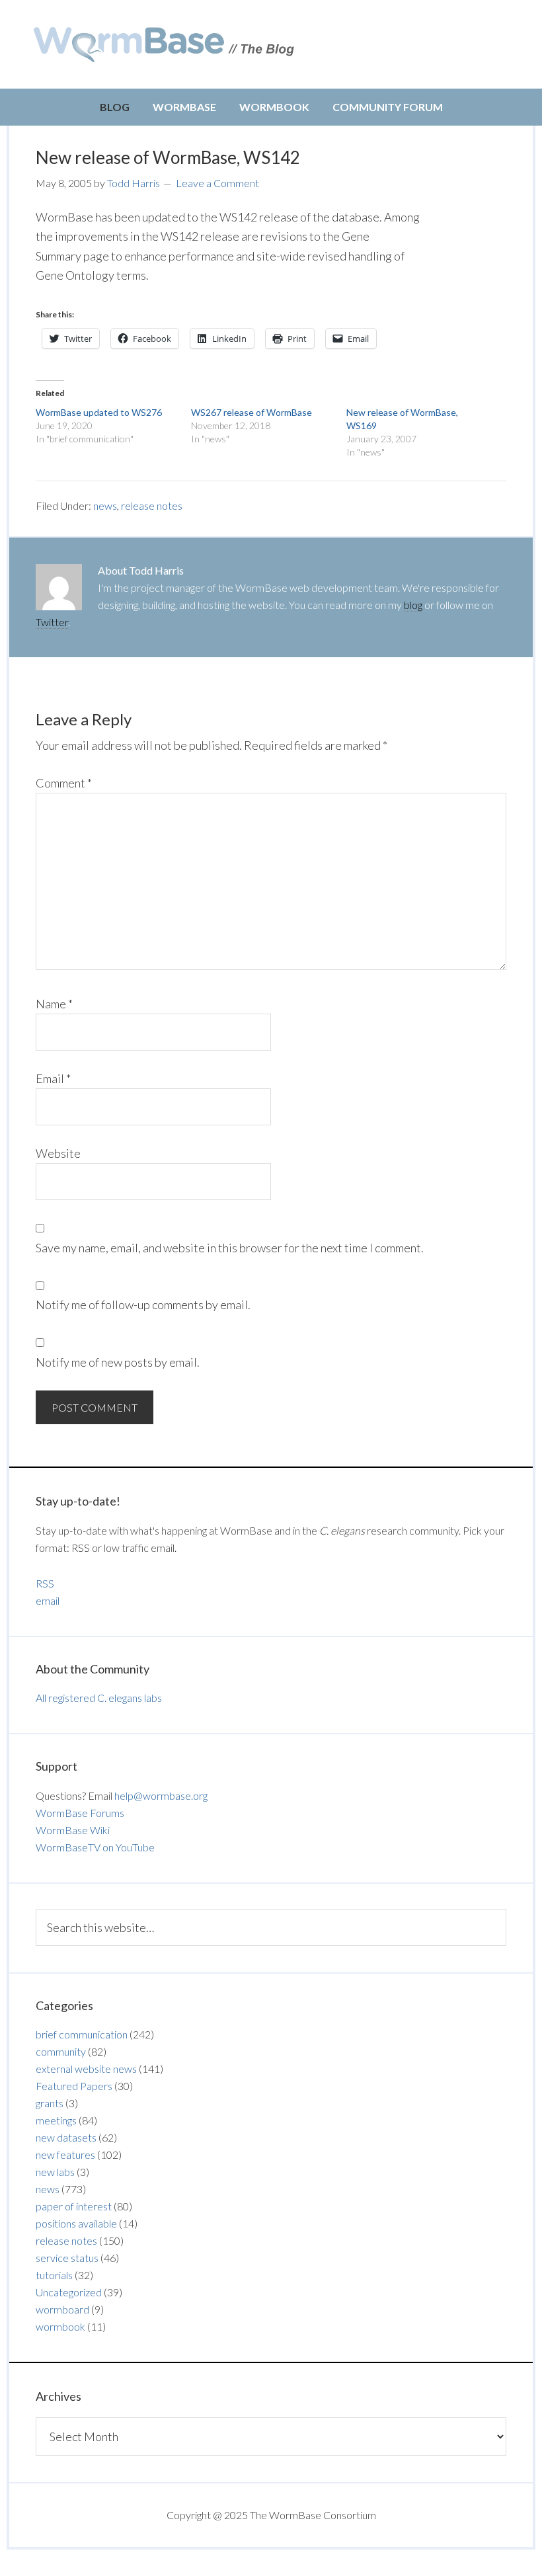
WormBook (274, 107)
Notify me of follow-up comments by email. (143, 1305)
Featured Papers (74, 2086)
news (105, 505)
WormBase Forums (80, 1813)
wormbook (60, 2326)
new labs (55, 2172)
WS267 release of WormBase (252, 412)
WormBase (184, 107)
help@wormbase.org (161, 1795)
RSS (45, 1583)
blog (413, 605)
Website (58, 1153)
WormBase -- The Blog (166, 44)
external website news (86, 2069)
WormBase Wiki (73, 1830)
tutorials (54, 2275)
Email (53, 1078)
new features (65, 2154)
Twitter (52, 622)
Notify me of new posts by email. (118, 1362)
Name (54, 1004)
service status (67, 2258)
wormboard (62, 2309)
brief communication (82, 2034)
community (61, 2051)
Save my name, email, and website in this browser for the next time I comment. (230, 1248)
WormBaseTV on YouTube (95, 1847)
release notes (152, 505)
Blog (115, 107)
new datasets (66, 2137)
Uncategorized (69, 2292)
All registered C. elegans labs (99, 1698)
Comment (64, 783)
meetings (56, 2120)
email (48, 1600)
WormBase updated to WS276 (99, 412)
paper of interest (74, 2206)
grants (50, 2103)
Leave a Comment (217, 183)
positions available (76, 2223)
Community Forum (388, 107)
